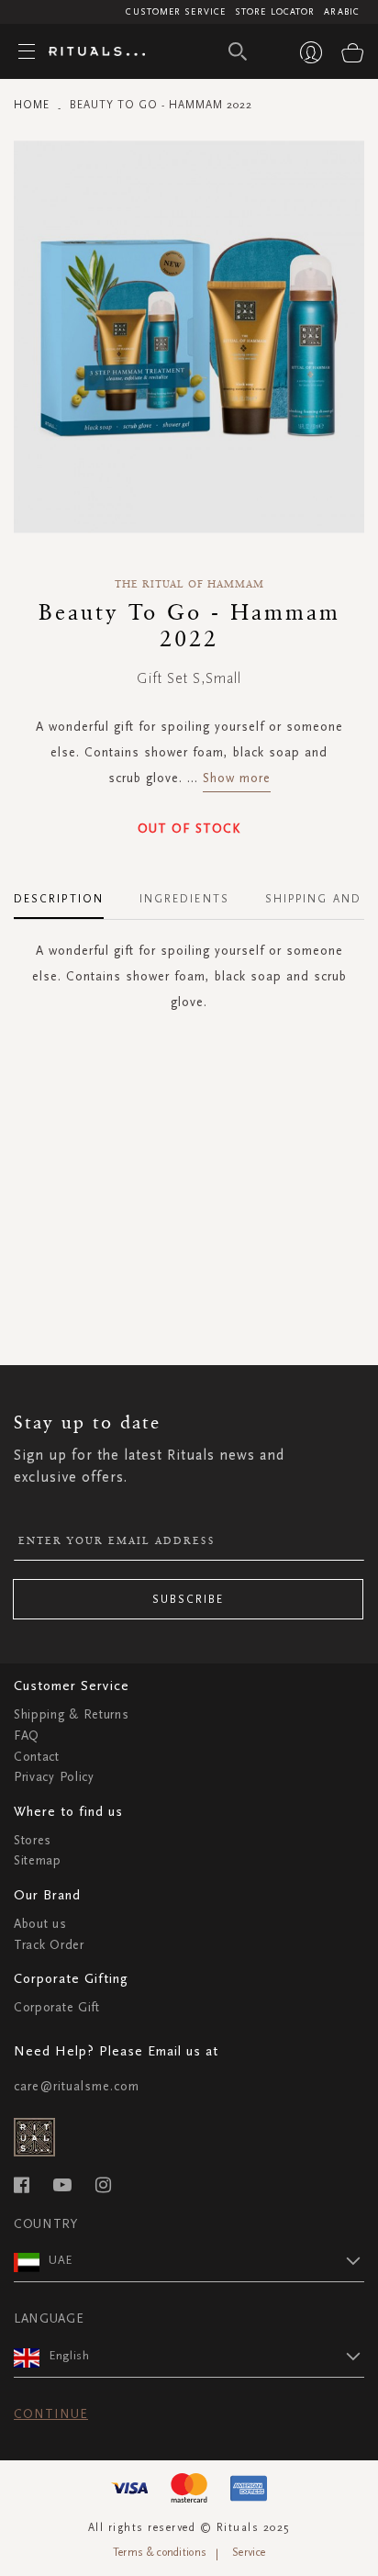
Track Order (49, 1945)
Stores (33, 1840)
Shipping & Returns (72, 1714)
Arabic (342, 12)
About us (40, 1924)
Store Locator (275, 12)
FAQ (27, 1736)
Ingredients (184, 899)
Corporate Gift (57, 2007)
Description (59, 899)
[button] (206, 2260)
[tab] (68, 892)
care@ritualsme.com (77, 2086)
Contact (37, 1757)
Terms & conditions (160, 2552)
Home (32, 105)
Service (249, 2552)
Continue (51, 2414)
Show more (237, 778)
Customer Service (176, 12)
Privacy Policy (54, 1777)
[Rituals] (90, 52)
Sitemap (38, 1860)
